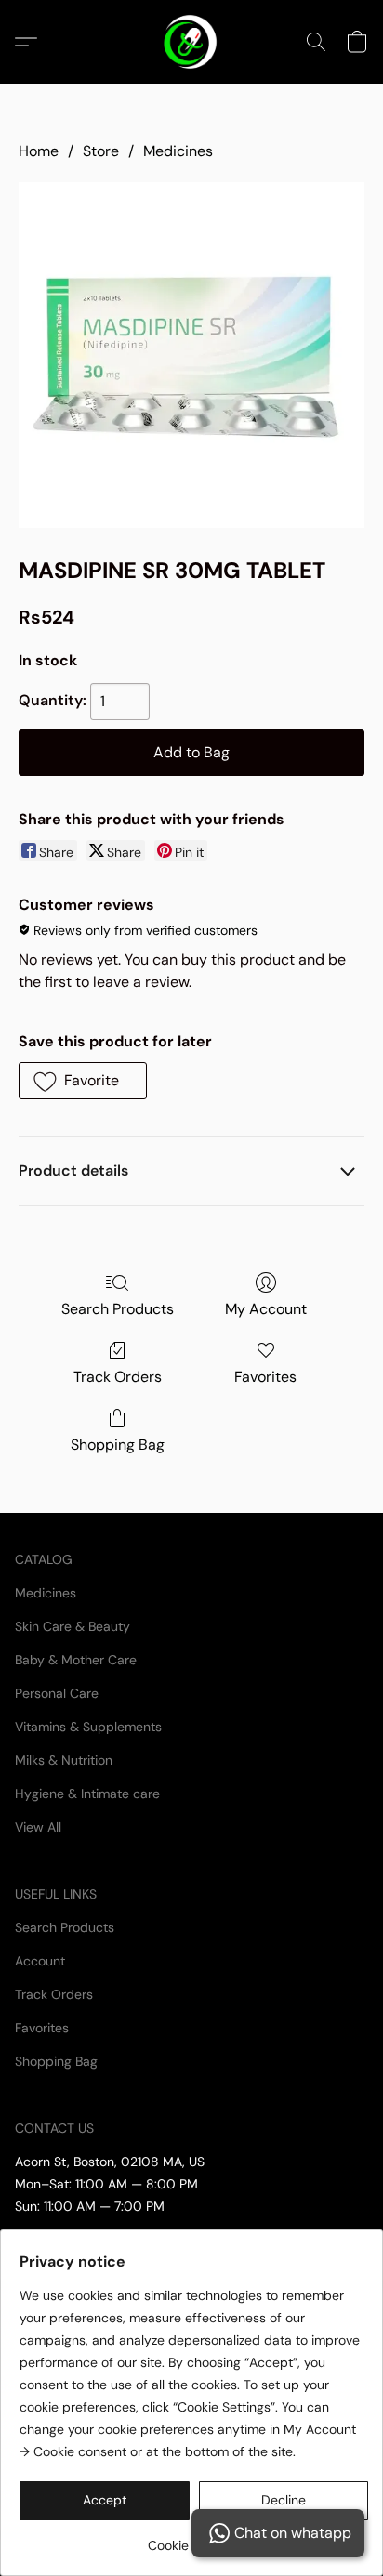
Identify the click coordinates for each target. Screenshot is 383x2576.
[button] (192, 42)
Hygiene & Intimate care (87, 1794)
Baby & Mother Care (76, 1660)
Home (39, 151)
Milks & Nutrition (64, 1760)
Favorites (265, 1377)
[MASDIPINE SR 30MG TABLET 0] (191, 355)
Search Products (118, 1309)
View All (38, 1827)
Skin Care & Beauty (73, 1626)
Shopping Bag (118, 1445)
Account (40, 1961)
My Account (266, 1309)
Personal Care (57, 1693)
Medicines (178, 151)
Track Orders (118, 1377)
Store (101, 151)
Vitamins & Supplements (88, 1727)
